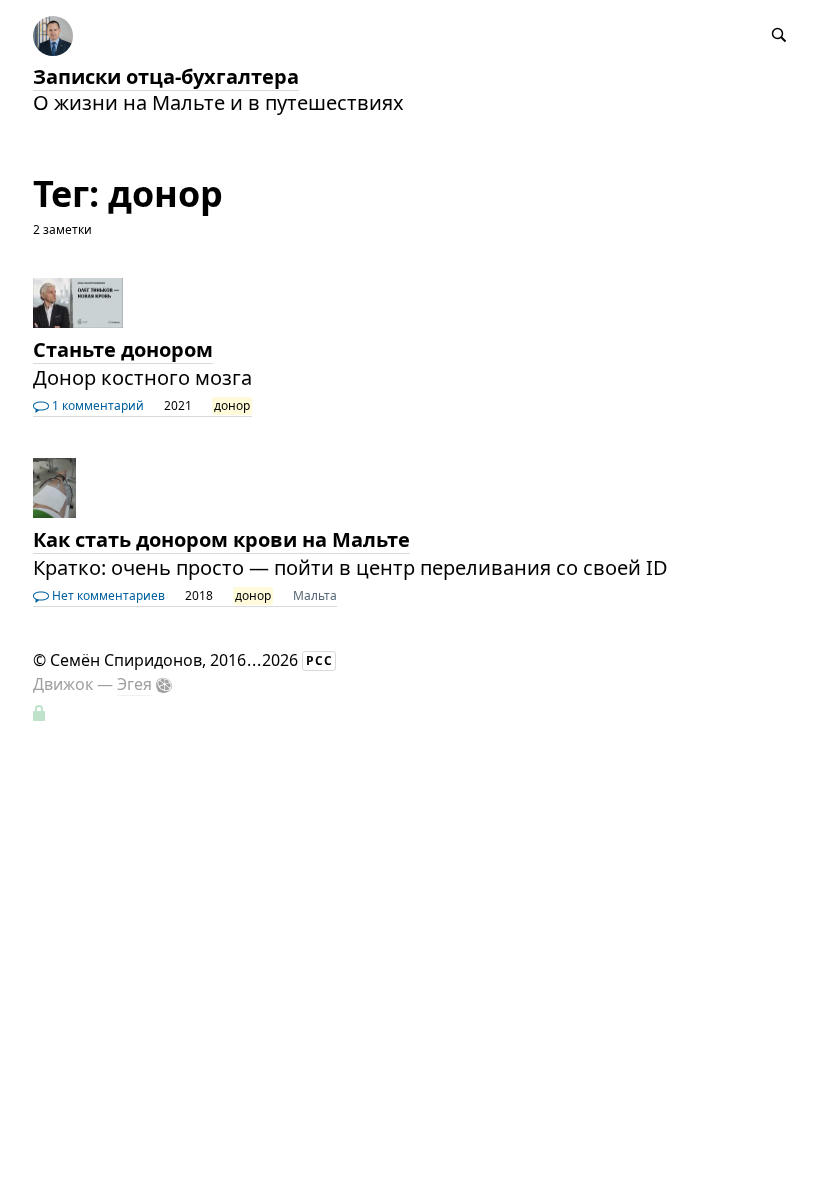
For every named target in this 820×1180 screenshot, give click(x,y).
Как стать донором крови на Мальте (221, 539)
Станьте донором (123, 349)
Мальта (315, 595)
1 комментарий (96, 405)
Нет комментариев (107, 595)
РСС (319, 660)
